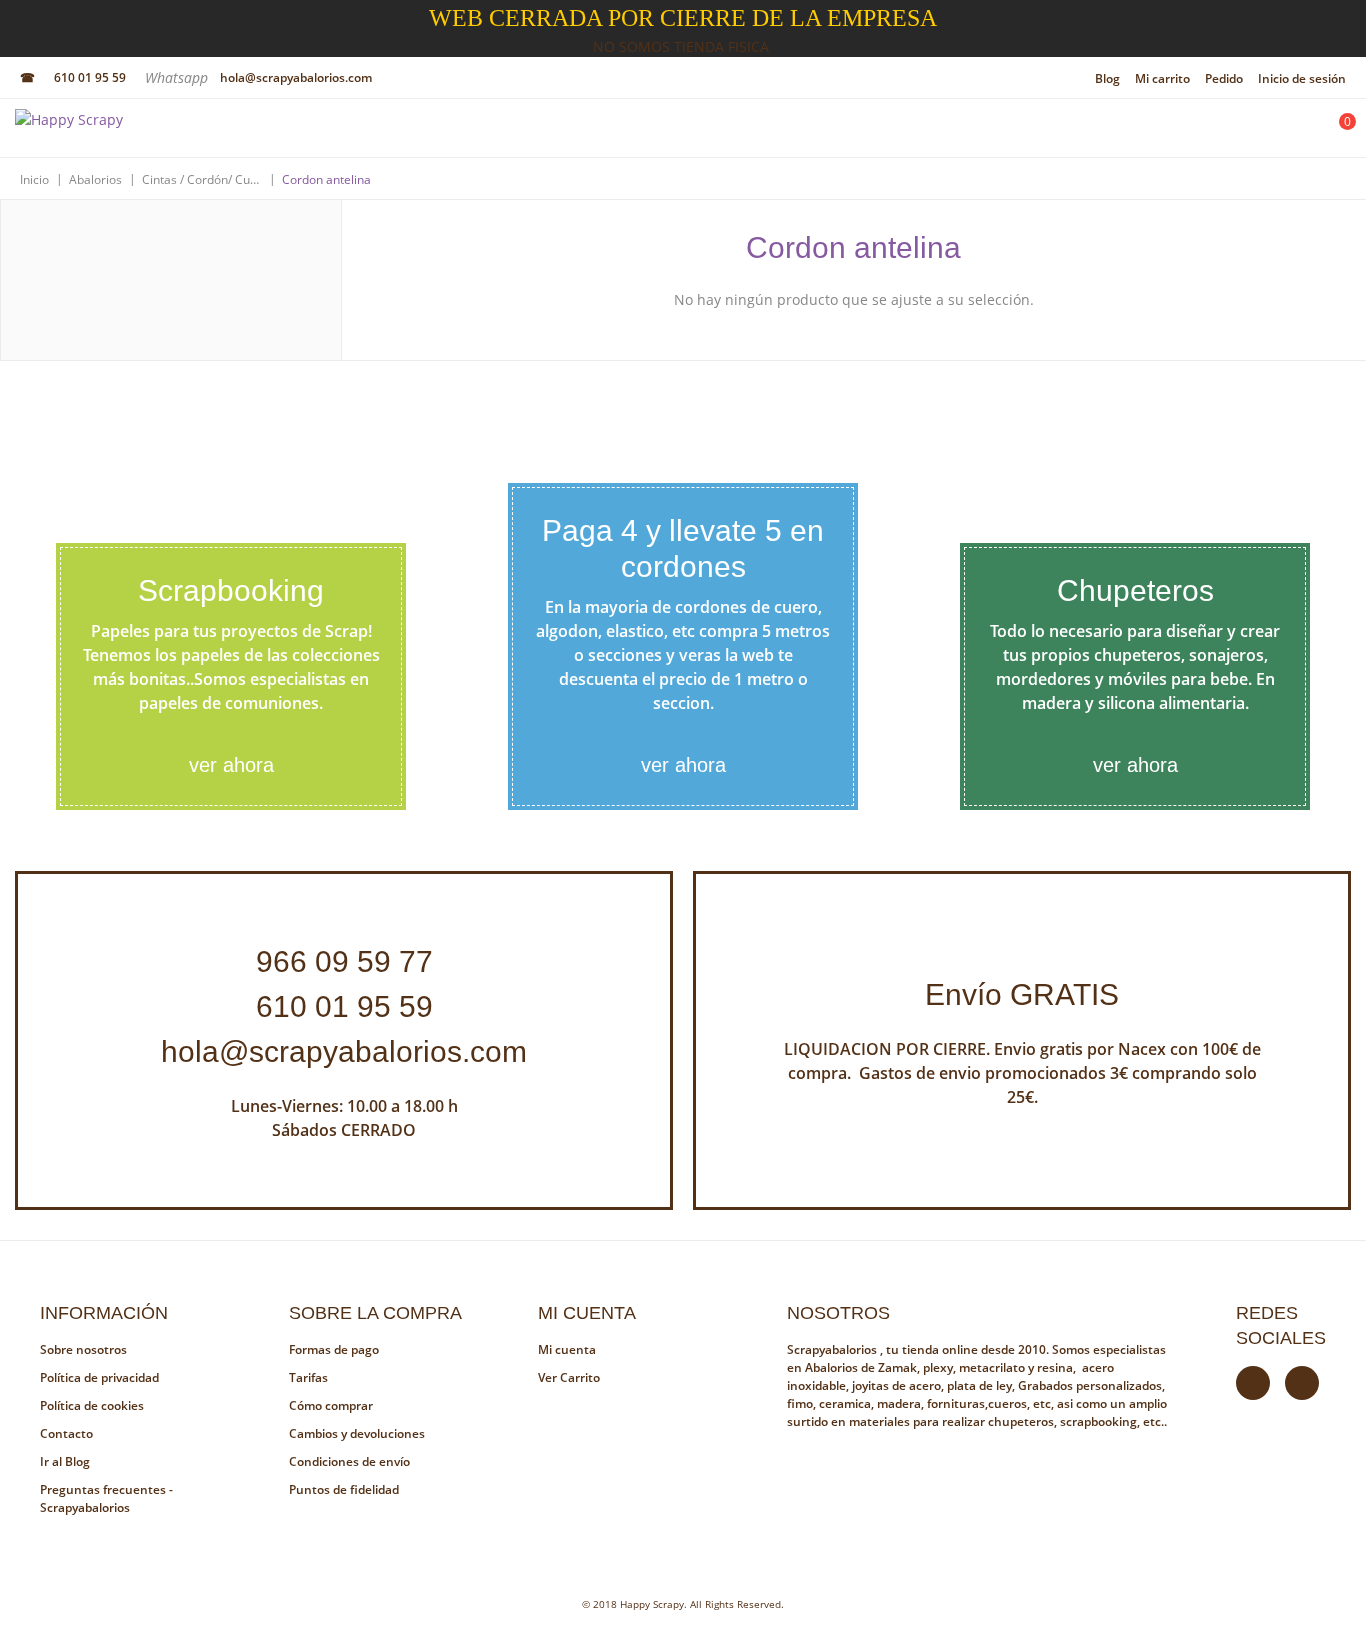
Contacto (66, 1433)
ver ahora (231, 765)
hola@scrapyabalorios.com (296, 77)
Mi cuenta (567, 1349)
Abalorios (95, 179)
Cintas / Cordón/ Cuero (202, 179)
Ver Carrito (569, 1377)
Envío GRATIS (1022, 994)
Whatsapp (178, 77)
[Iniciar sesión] (1283, 133)
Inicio (34, 179)
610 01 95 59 (90, 77)
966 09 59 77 (344, 961)
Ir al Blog (65, 1461)
